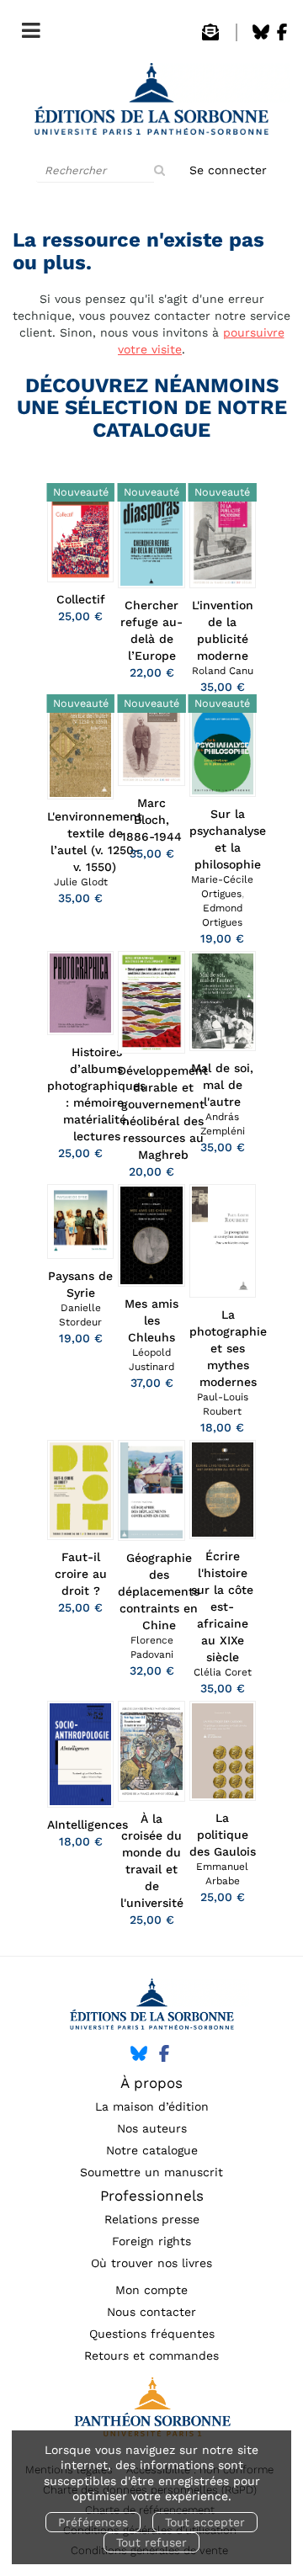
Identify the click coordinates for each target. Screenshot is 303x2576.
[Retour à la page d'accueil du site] (151, 104)
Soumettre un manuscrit (151, 2172)
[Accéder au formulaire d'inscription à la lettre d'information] (210, 36)
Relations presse (152, 2219)
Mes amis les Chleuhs (151, 1320)
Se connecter (228, 170)
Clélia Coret (223, 1672)
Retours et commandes (151, 2356)
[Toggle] (27, 27)
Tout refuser (151, 2542)
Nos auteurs (152, 2128)
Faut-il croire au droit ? (81, 1574)
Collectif (81, 599)
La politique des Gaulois (223, 1835)
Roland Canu (223, 671)
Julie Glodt (81, 882)
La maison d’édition (152, 2106)
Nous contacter (151, 2312)
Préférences (93, 2522)
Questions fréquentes (152, 2334)
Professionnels (152, 2196)
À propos (151, 2083)
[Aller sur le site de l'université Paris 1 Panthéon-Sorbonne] (151, 2411)
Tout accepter (205, 2522)
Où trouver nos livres (151, 2263)
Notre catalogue (152, 2150)
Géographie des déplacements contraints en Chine (159, 1591)
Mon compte (151, 2290)
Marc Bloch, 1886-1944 (151, 820)
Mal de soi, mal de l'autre (222, 1085)
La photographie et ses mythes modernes (228, 1348)
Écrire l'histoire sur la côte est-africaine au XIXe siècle (222, 1607)
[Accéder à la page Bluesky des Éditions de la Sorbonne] (261, 36)
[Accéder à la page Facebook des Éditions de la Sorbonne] (282, 36)
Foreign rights (151, 2241)
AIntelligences (88, 1824)
